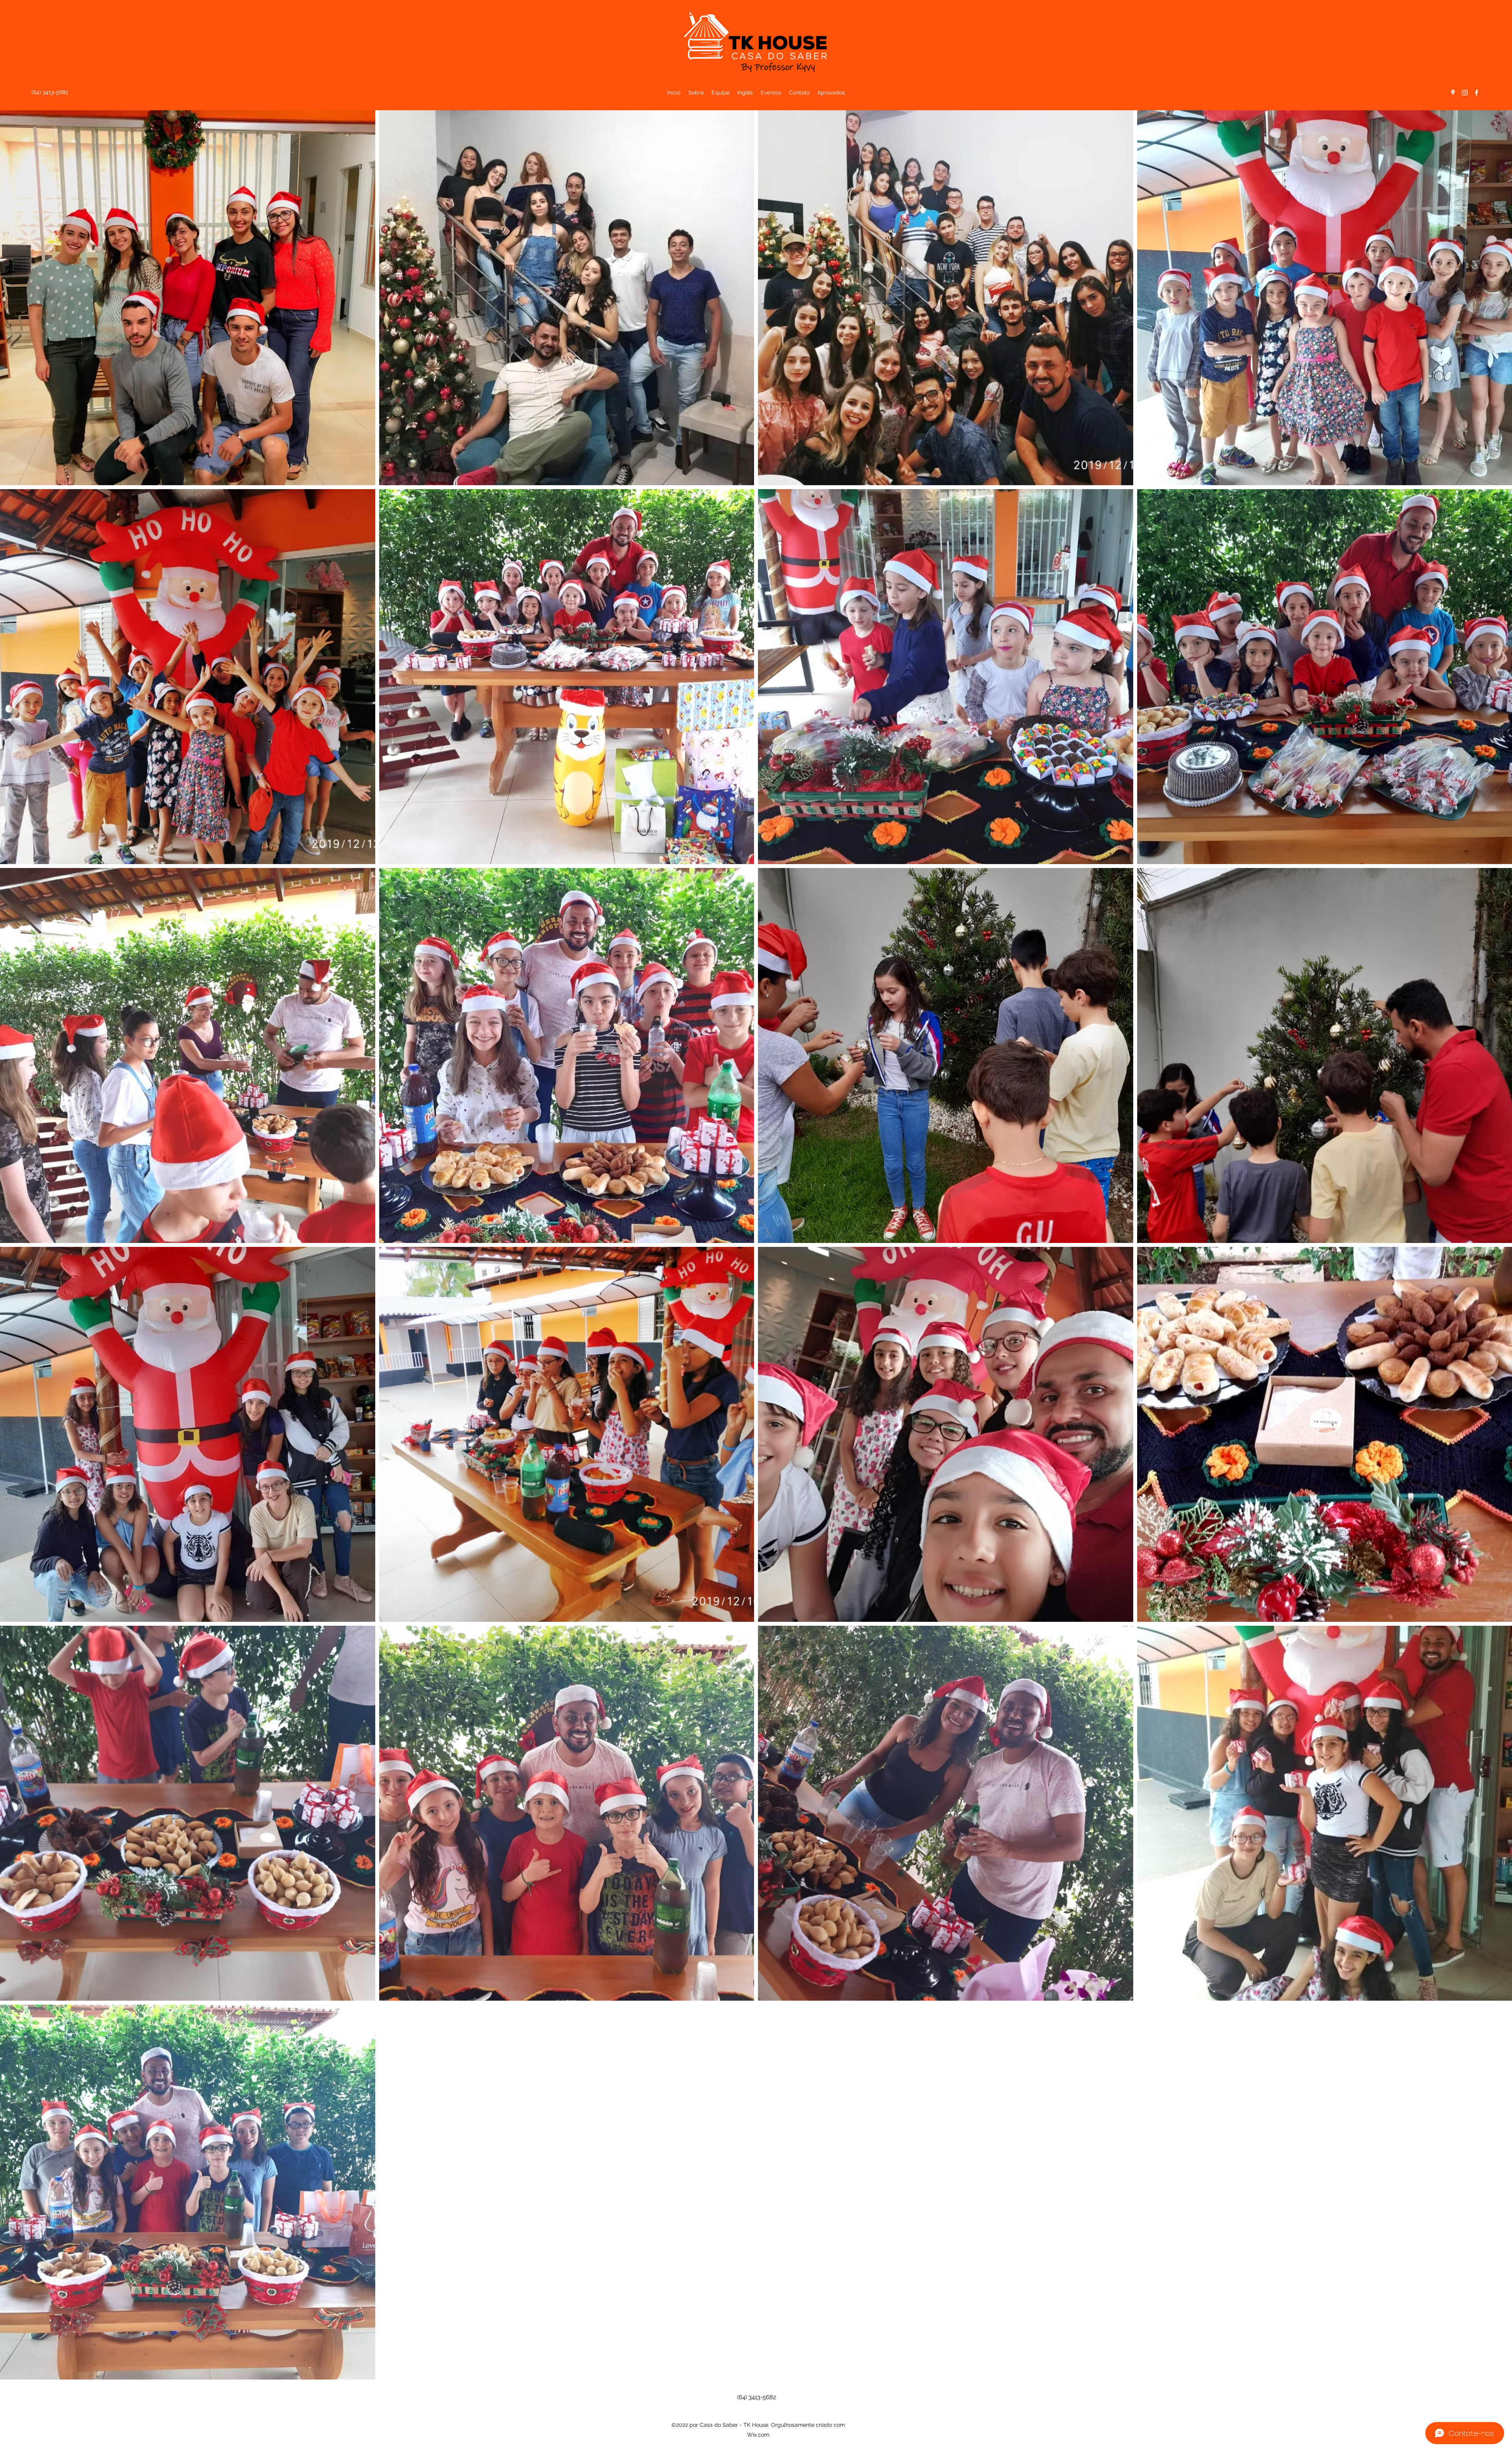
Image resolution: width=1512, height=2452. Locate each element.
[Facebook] (1477, 93)
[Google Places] (1453, 93)
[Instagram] (1465, 93)
